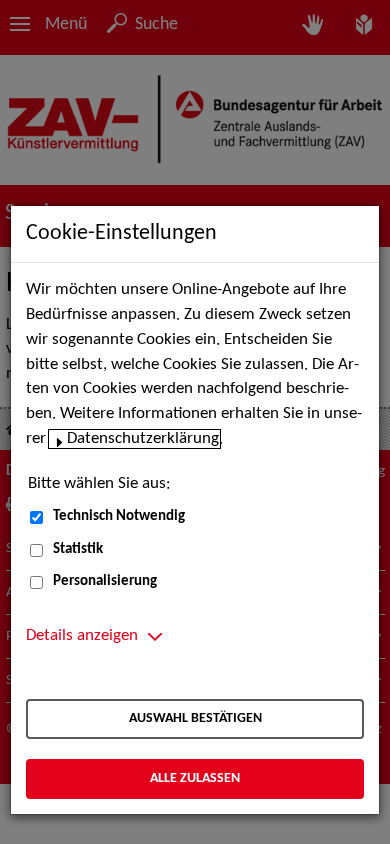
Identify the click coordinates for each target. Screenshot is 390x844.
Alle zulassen (195, 778)
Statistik (78, 549)
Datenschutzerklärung (143, 439)
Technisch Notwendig (119, 516)
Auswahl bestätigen (195, 718)
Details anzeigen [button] (82, 636)
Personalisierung (105, 581)
